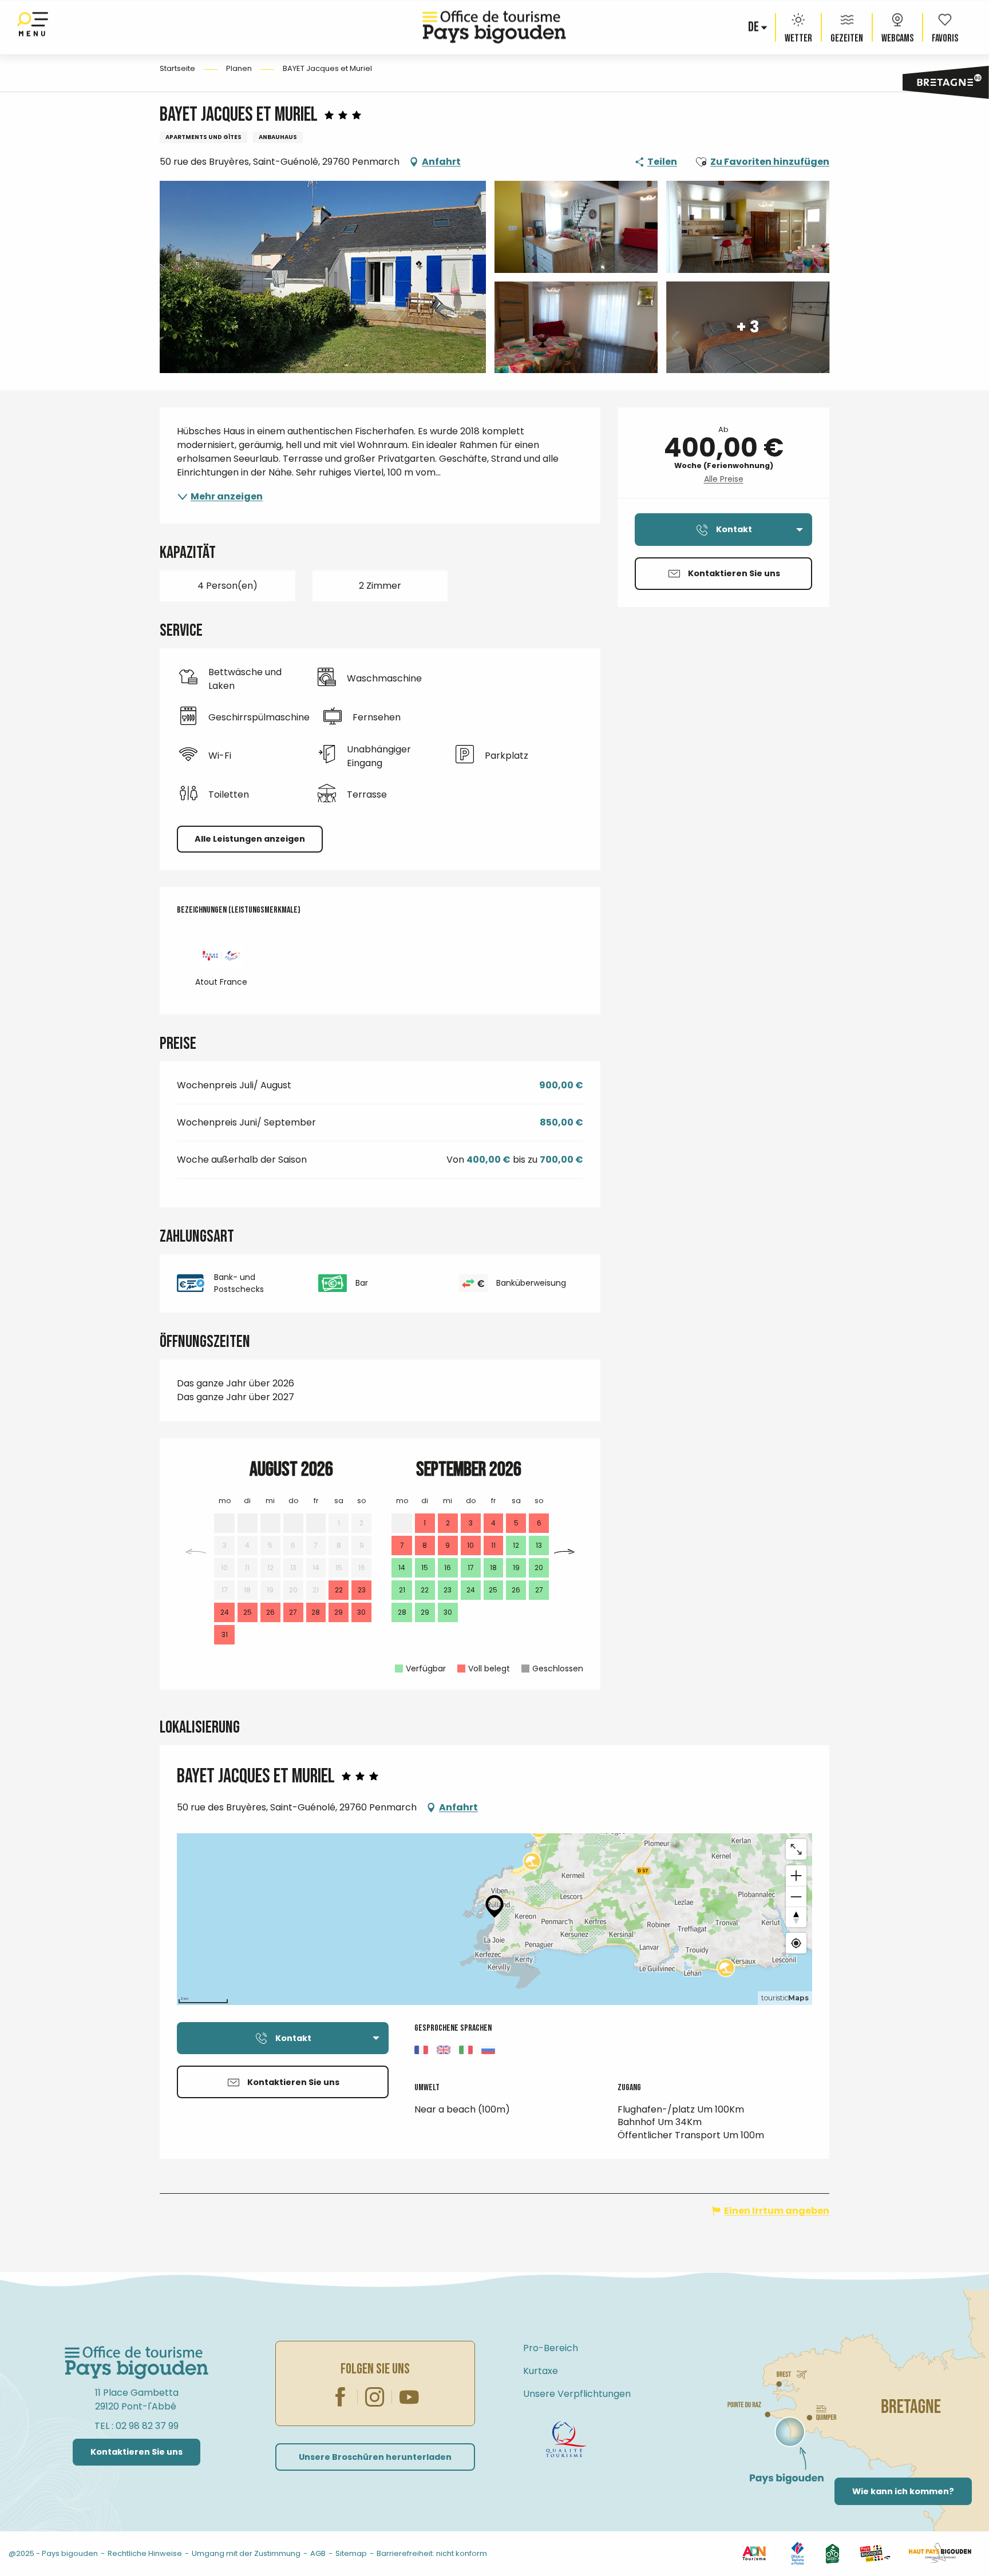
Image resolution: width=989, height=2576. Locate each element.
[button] (754, 27)
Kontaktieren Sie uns (137, 2452)
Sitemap (351, 2553)
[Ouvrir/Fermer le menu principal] (33, 27)
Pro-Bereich (551, 2348)
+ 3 (748, 327)
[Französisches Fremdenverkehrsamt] (798, 2553)
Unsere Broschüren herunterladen (375, 2457)
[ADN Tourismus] (754, 2553)
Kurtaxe (541, 2371)
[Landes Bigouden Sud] (875, 2553)
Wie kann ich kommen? (903, 2491)
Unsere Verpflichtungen (577, 2394)
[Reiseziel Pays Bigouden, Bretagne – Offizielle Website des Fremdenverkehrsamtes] (494, 27)
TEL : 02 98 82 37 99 (137, 2426)
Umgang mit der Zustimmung (246, 2553)
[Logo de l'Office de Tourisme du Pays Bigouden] (137, 2363)
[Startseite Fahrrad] (566, 2439)
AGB (318, 2553)
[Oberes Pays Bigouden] (940, 2553)
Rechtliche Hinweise (145, 2553)
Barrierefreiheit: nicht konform (432, 2553)
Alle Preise (724, 479)
